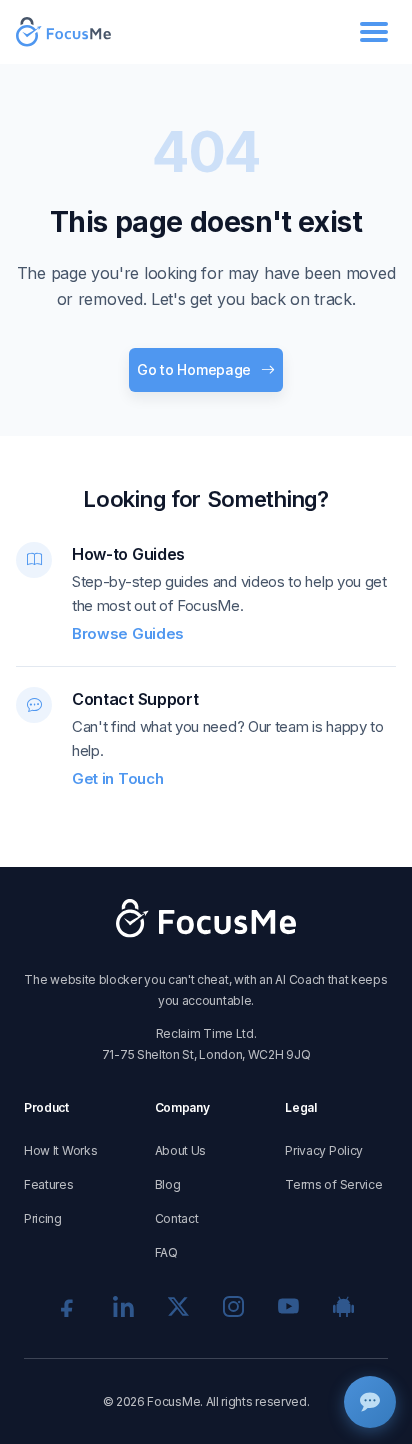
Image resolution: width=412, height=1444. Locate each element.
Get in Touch (117, 778)
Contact (177, 1218)
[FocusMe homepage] (63, 32)
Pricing (43, 1218)
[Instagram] (233, 1306)
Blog (168, 1184)
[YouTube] (288, 1306)
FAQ (166, 1252)
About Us (181, 1150)
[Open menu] (374, 32)
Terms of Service (333, 1184)
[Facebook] (68, 1306)
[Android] (343, 1306)
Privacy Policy (324, 1150)
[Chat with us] (370, 1402)
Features (49, 1184)
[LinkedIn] (123, 1306)
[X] (178, 1306)
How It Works (60, 1150)
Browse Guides (128, 633)
